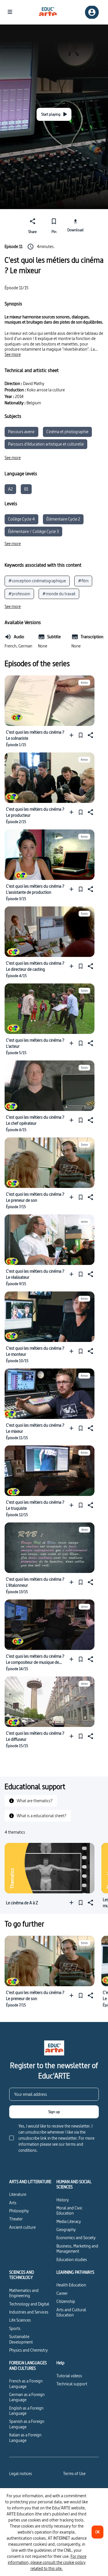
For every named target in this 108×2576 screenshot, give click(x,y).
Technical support (72, 2384)
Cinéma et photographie (67, 432)
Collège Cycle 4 (21, 519)
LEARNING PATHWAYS (75, 2272)
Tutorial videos (69, 2376)
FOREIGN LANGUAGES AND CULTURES (28, 2366)
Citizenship (66, 2301)
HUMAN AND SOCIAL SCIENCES (74, 2184)
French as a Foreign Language (26, 2383)
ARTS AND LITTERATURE (30, 2182)
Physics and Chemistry (29, 2350)
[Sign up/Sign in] (92, 12)
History (63, 2200)
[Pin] (81, 735)
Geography (66, 2229)
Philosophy (19, 2211)
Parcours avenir (21, 432)
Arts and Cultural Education (71, 2312)
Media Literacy (69, 2221)
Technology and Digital (29, 2304)
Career (62, 2293)
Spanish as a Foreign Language (27, 2424)
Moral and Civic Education (69, 2210)
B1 (26, 489)
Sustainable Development (21, 2339)
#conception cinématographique (37, 581)
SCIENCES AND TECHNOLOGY (22, 2275)
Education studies (72, 2259)
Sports (15, 2328)
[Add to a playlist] (73, 735)
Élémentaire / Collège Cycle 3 (33, 531)
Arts (13, 2203)
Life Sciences (20, 2320)
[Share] (90, 735)
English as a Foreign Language (26, 2411)
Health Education (71, 2285)
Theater (16, 2219)
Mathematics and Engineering (24, 2293)
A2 (10, 489)
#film (83, 581)
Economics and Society (76, 2238)
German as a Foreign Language (27, 2397)
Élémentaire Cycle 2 (63, 519)
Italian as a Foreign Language (25, 2437)
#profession (19, 594)
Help (60, 2363)
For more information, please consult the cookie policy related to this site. (47, 2562)
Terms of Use (74, 2473)
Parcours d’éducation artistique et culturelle (46, 444)
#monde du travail (59, 594)
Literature (18, 2194)
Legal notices (21, 2473)
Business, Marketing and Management (77, 2249)
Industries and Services (29, 2312)
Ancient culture (22, 2227)
